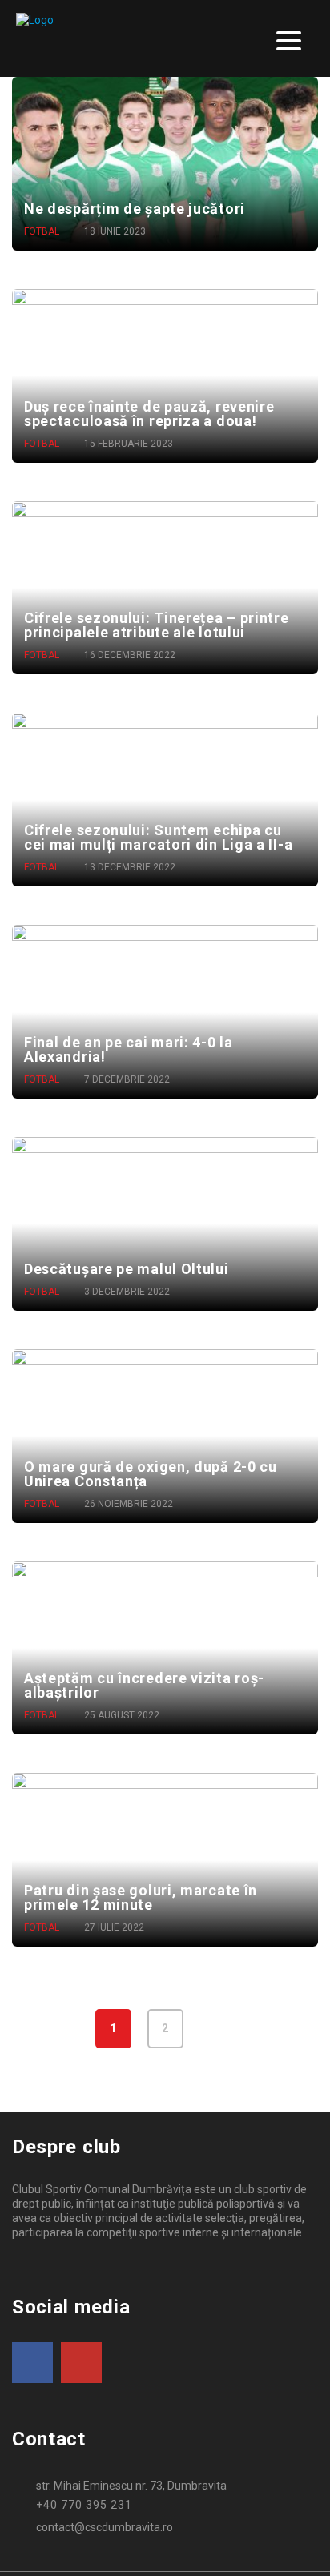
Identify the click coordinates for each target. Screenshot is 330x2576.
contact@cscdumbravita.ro (105, 2527)
